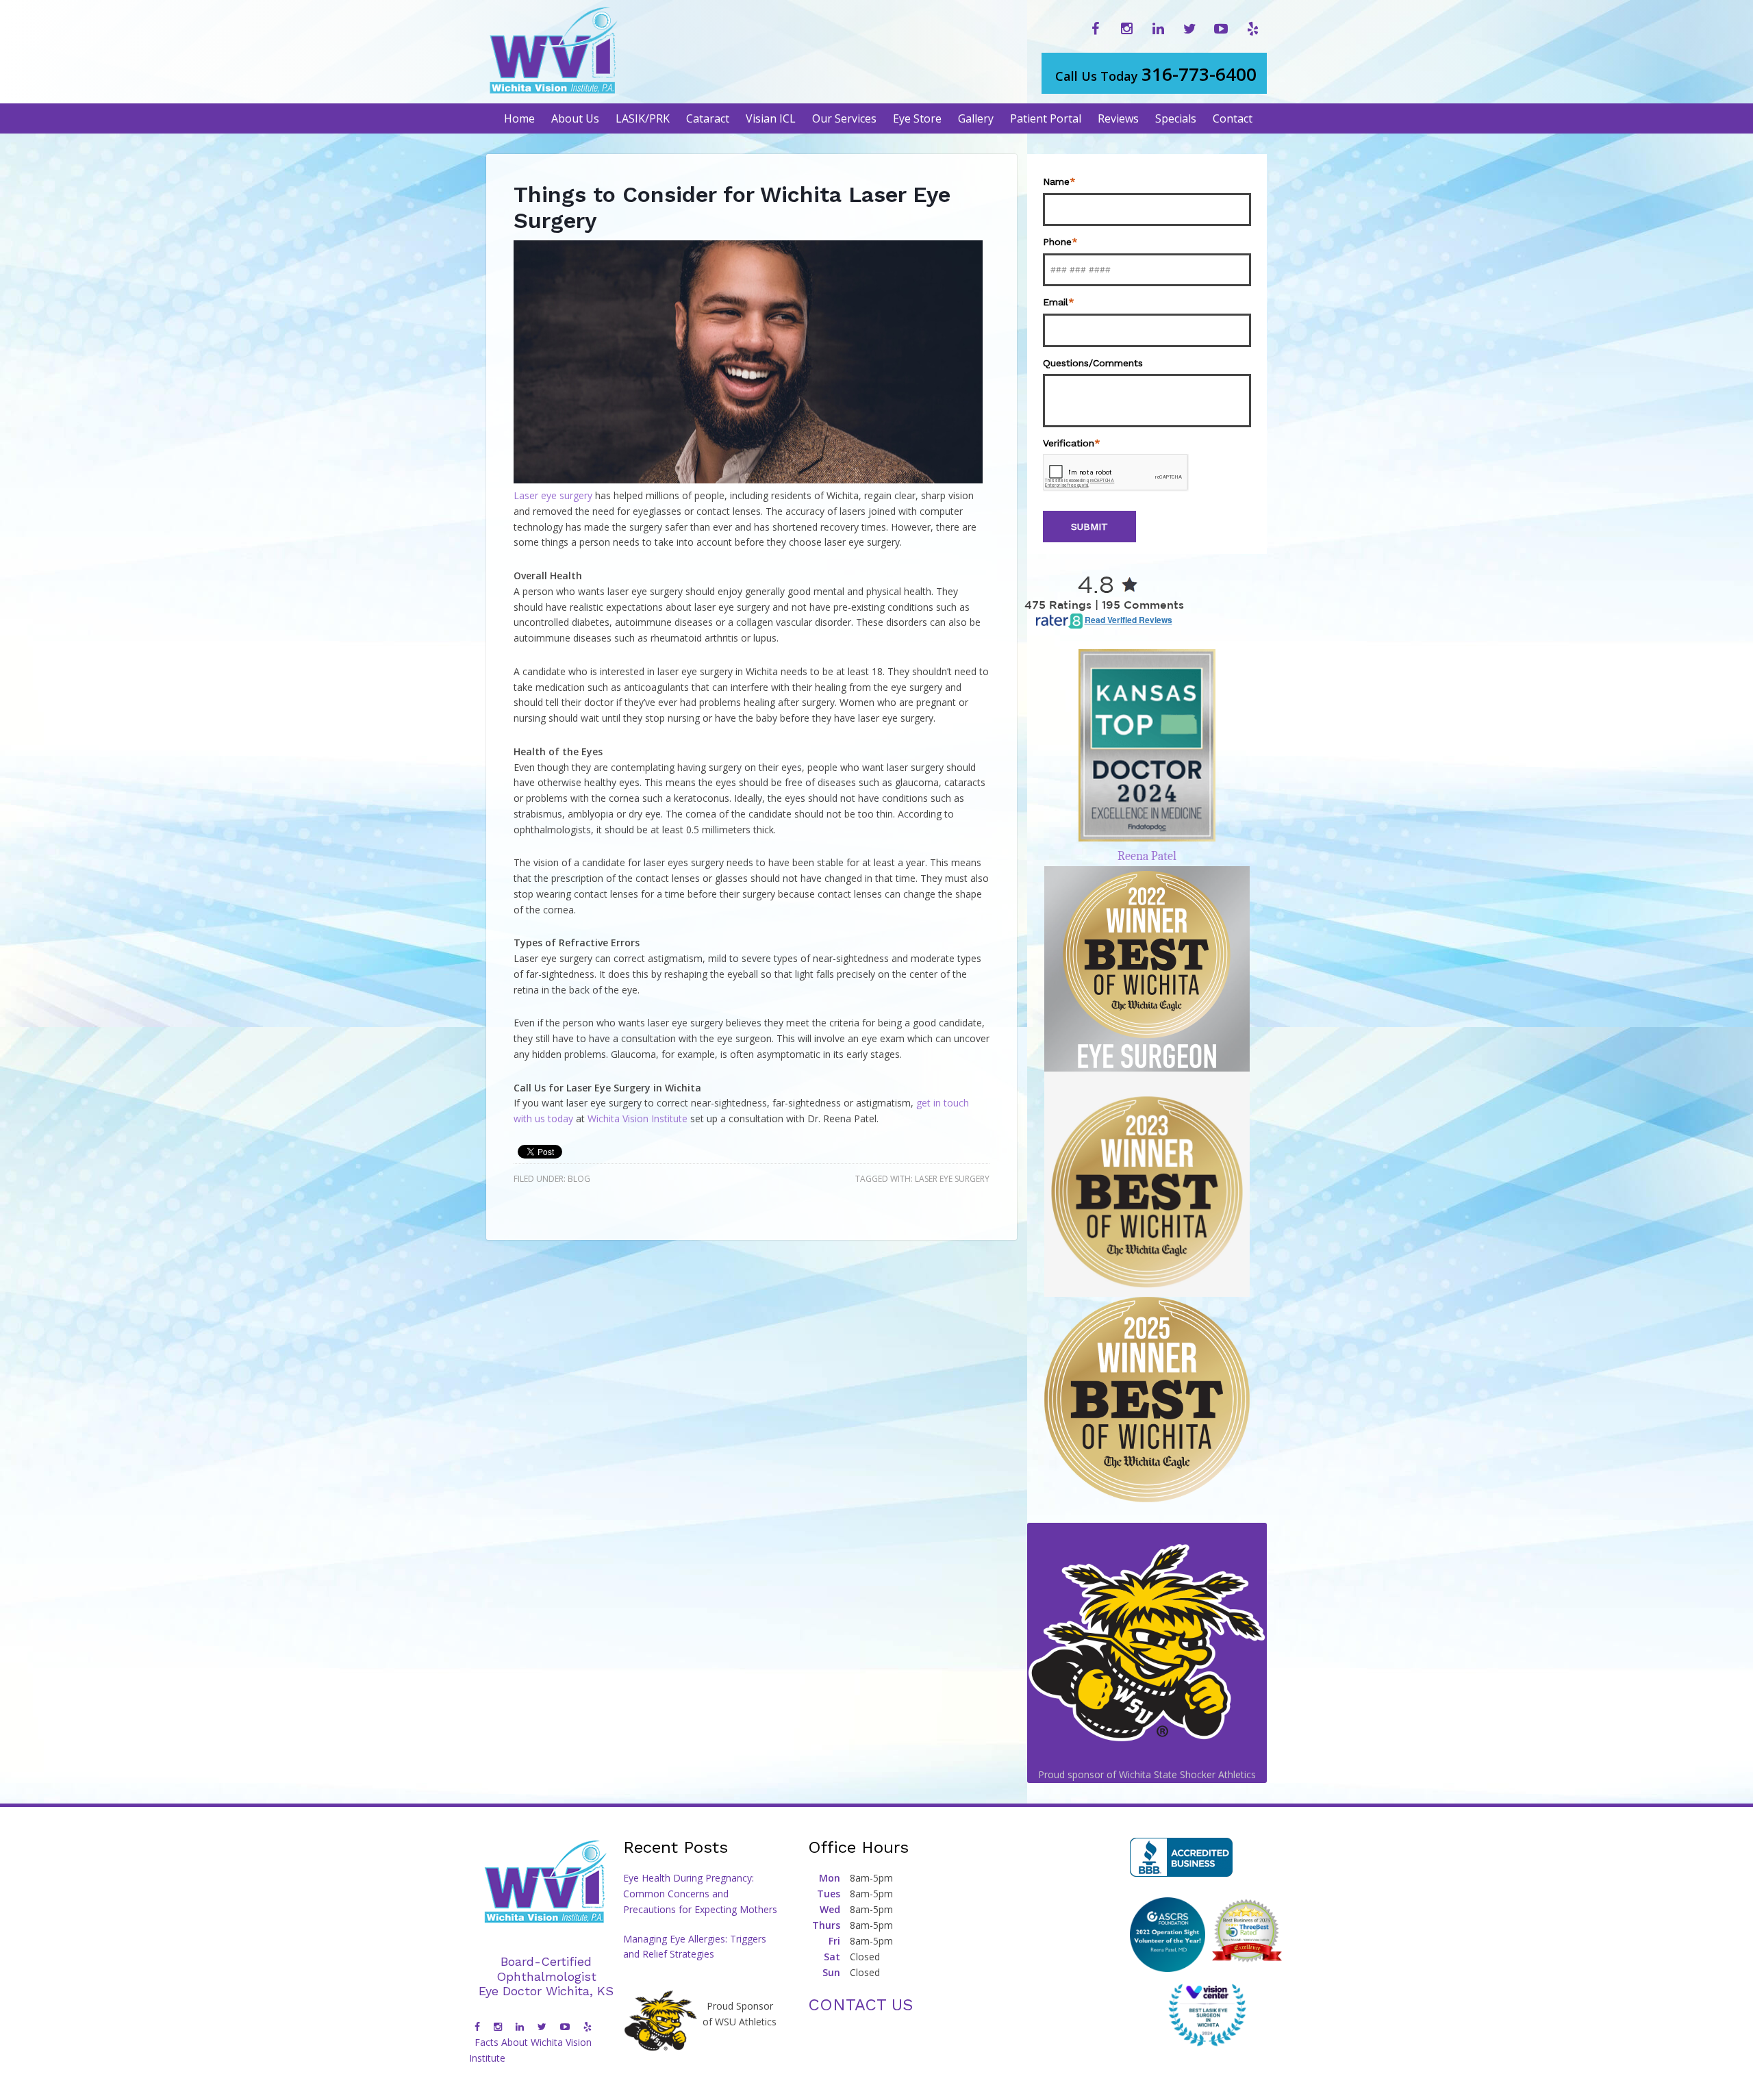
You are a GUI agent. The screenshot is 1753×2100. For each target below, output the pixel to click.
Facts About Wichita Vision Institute (530, 2050)
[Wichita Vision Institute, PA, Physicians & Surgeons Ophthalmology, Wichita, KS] (1181, 1857)
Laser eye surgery (553, 495)
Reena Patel (1147, 856)
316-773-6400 (1156, 74)
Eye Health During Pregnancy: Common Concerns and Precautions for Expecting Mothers (700, 1894)
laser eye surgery (952, 1179)
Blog (579, 1179)
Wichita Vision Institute (638, 1118)
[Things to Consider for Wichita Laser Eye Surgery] (748, 480)
